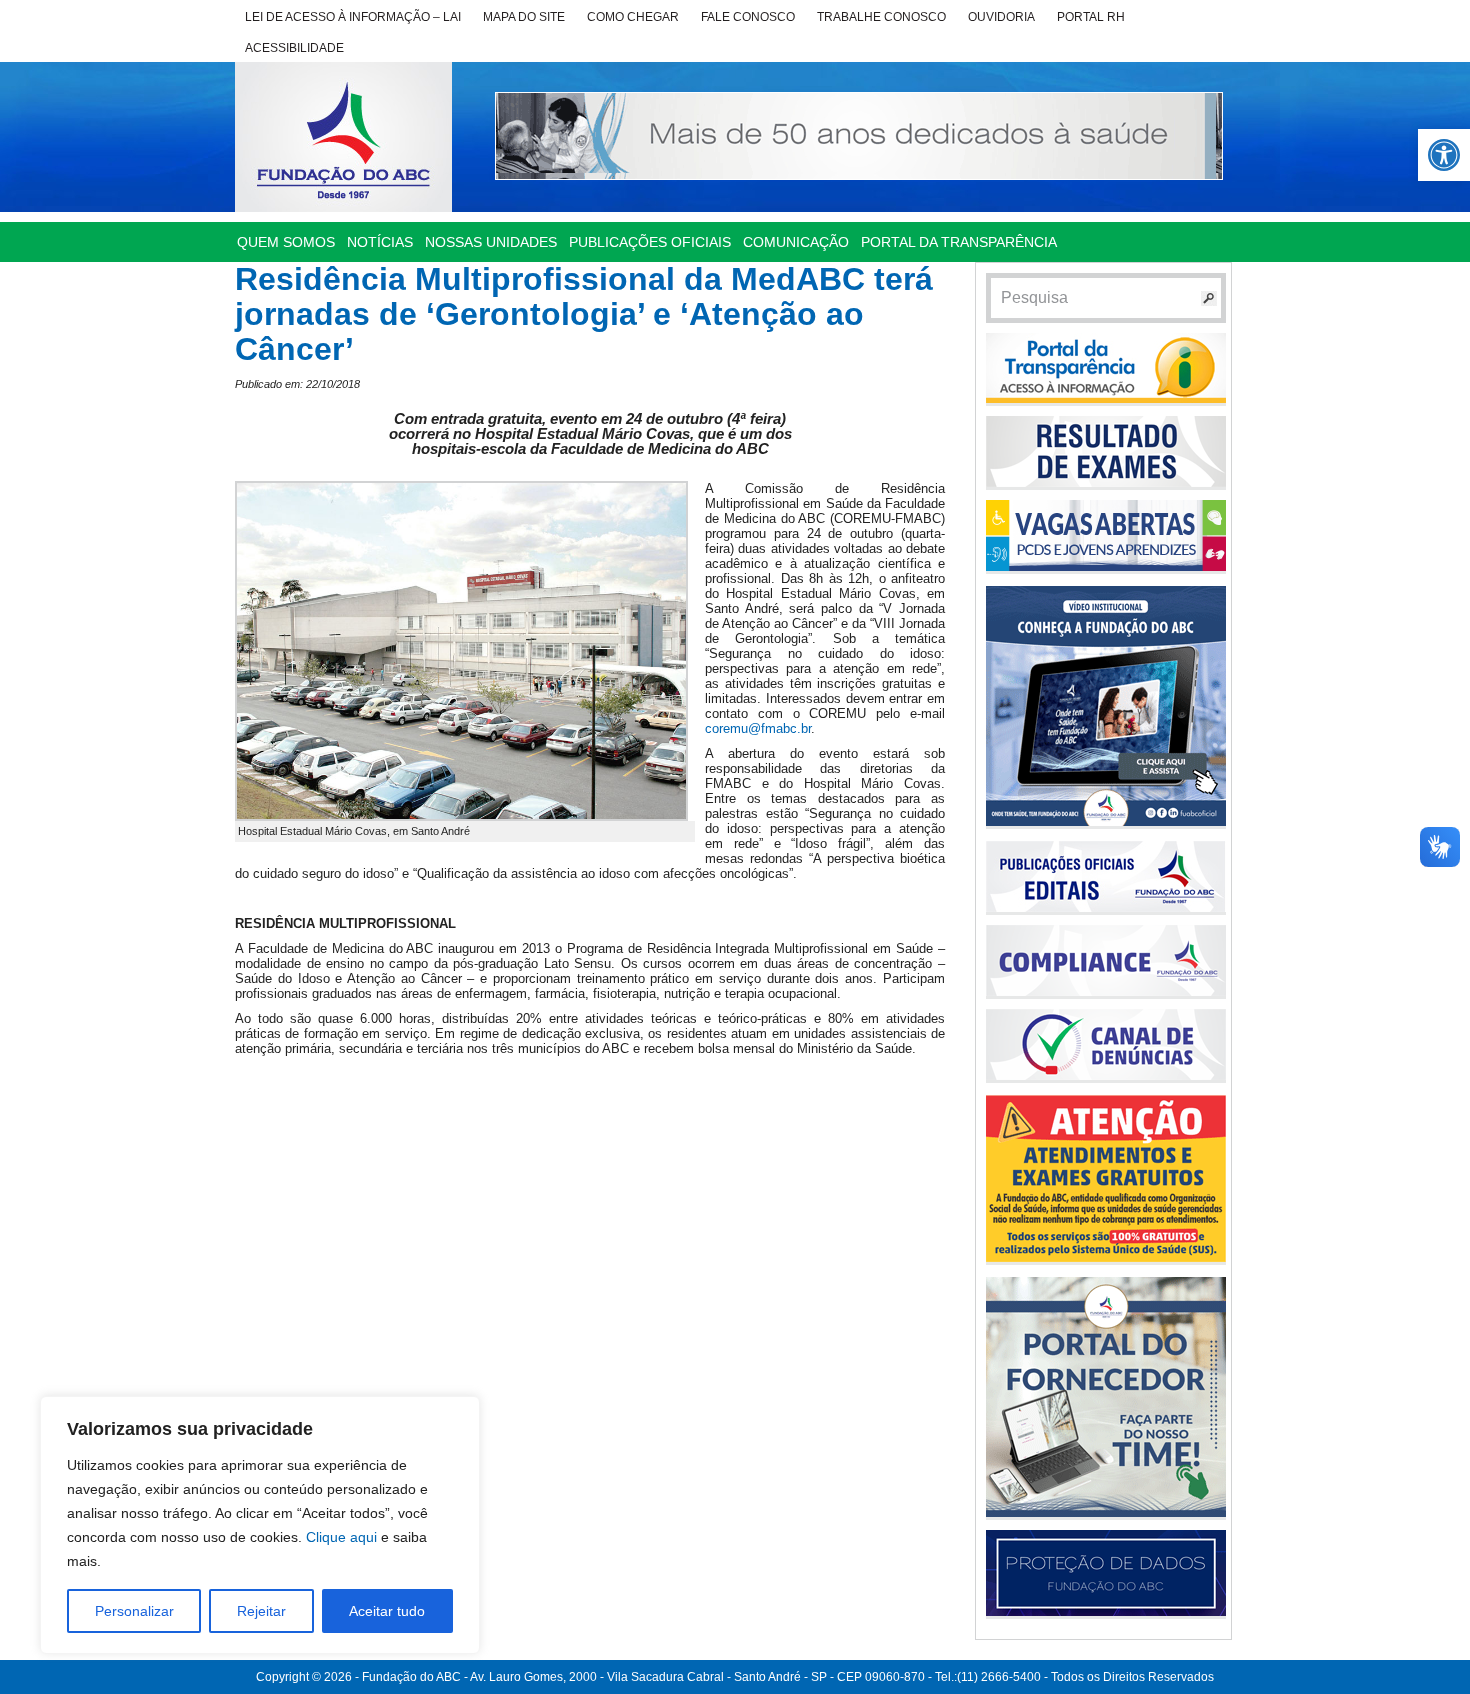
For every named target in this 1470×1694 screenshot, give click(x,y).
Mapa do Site (524, 17)
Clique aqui (341, 1537)
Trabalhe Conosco (881, 17)
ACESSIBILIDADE (294, 48)
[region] (260, 1525)
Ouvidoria (1001, 17)
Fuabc (343, 137)
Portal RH (1091, 17)
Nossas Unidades (491, 242)
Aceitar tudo (387, 1611)
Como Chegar (633, 17)
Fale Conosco (748, 17)
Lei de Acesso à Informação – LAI (353, 17)
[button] (1444, 155)
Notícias (380, 242)
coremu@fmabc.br (758, 728)
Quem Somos (286, 242)
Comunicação (796, 242)
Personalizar (134, 1611)
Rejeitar (261, 1611)
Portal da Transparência (959, 242)
